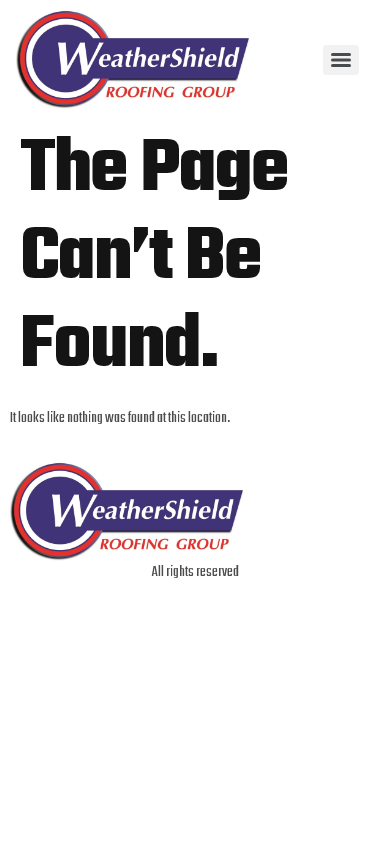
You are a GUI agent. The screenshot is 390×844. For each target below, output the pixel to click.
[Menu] (341, 60)
